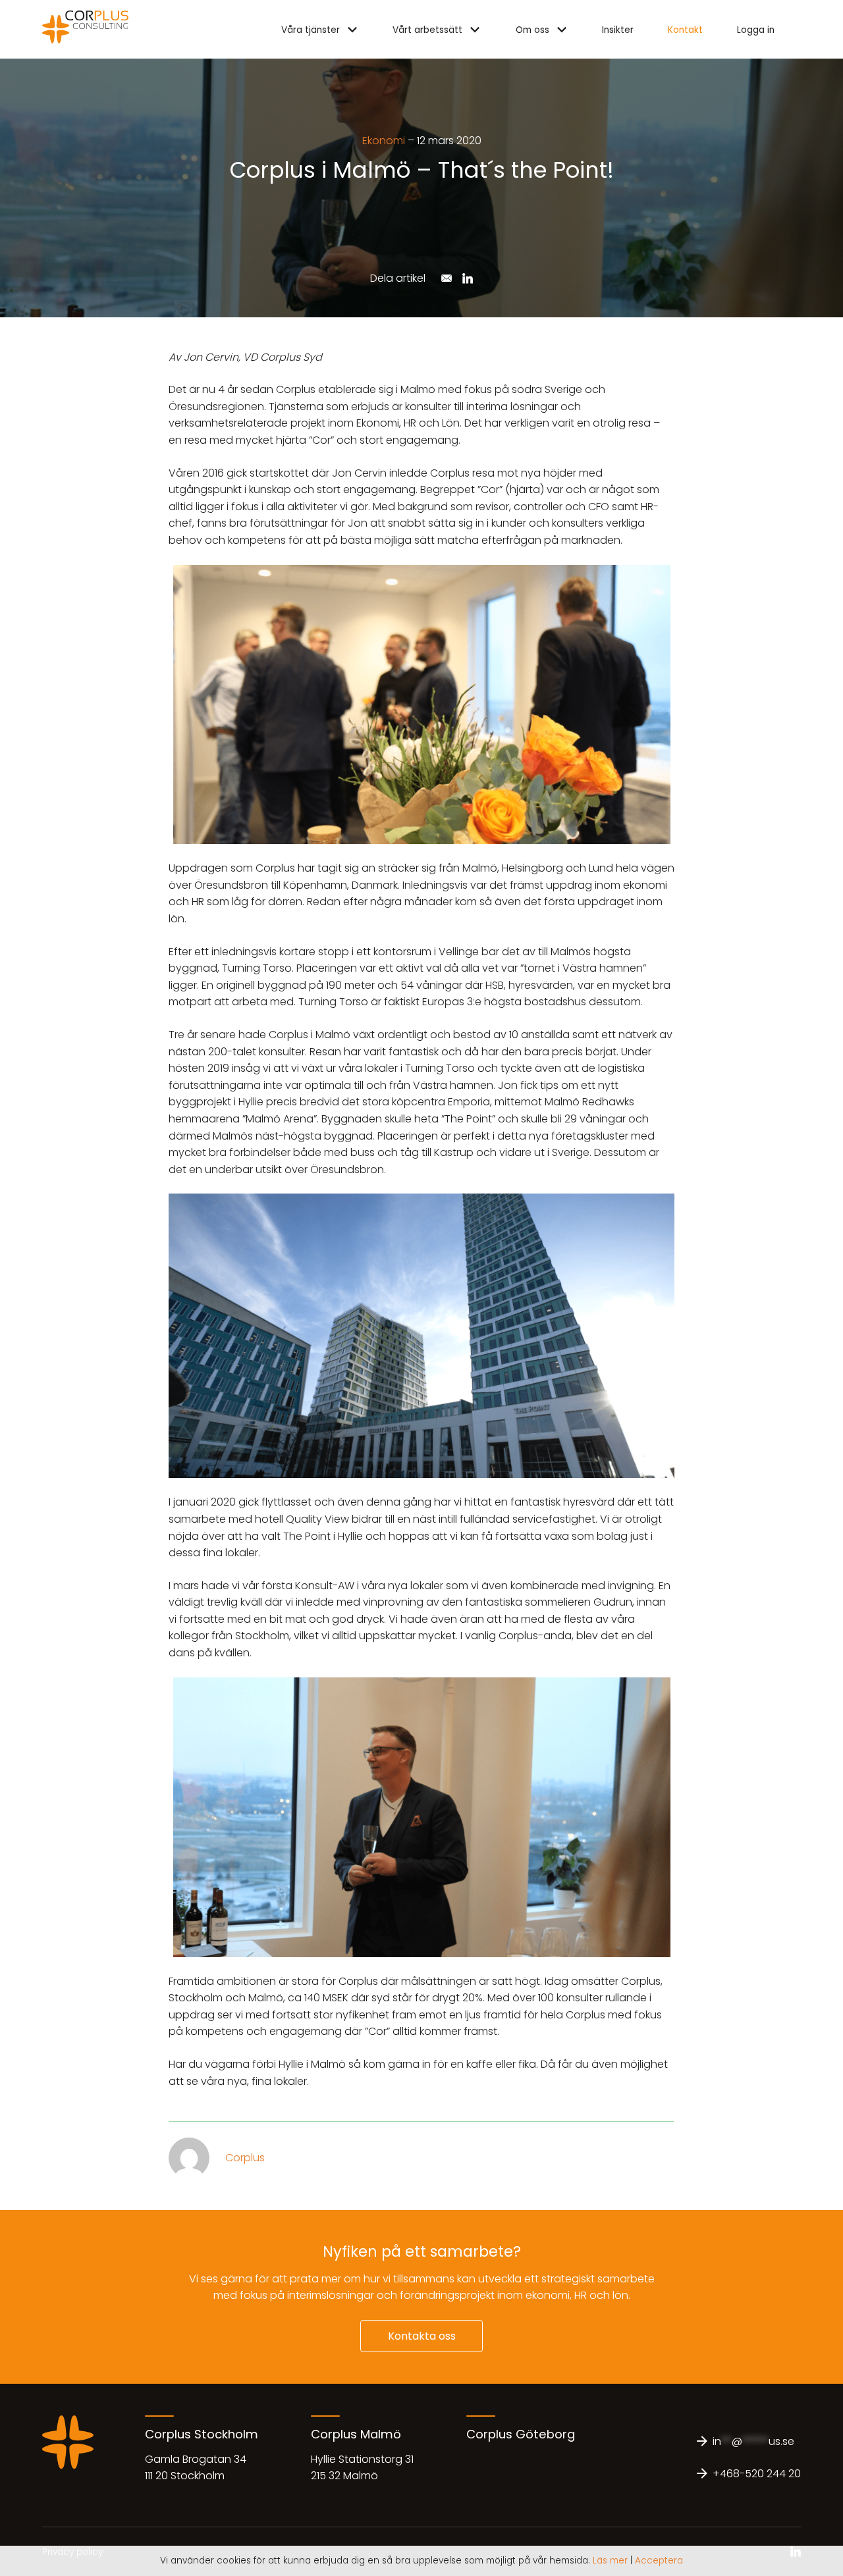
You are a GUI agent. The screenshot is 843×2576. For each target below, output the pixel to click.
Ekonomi (384, 141)
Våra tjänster (311, 30)
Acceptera (659, 2561)
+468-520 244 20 (757, 2474)
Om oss (532, 30)
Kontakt (685, 30)
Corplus (245, 2158)
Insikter (618, 30)
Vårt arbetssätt (427, 30)
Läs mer (610, 2561)
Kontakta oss (422, 2336)
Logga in (756, 30)
